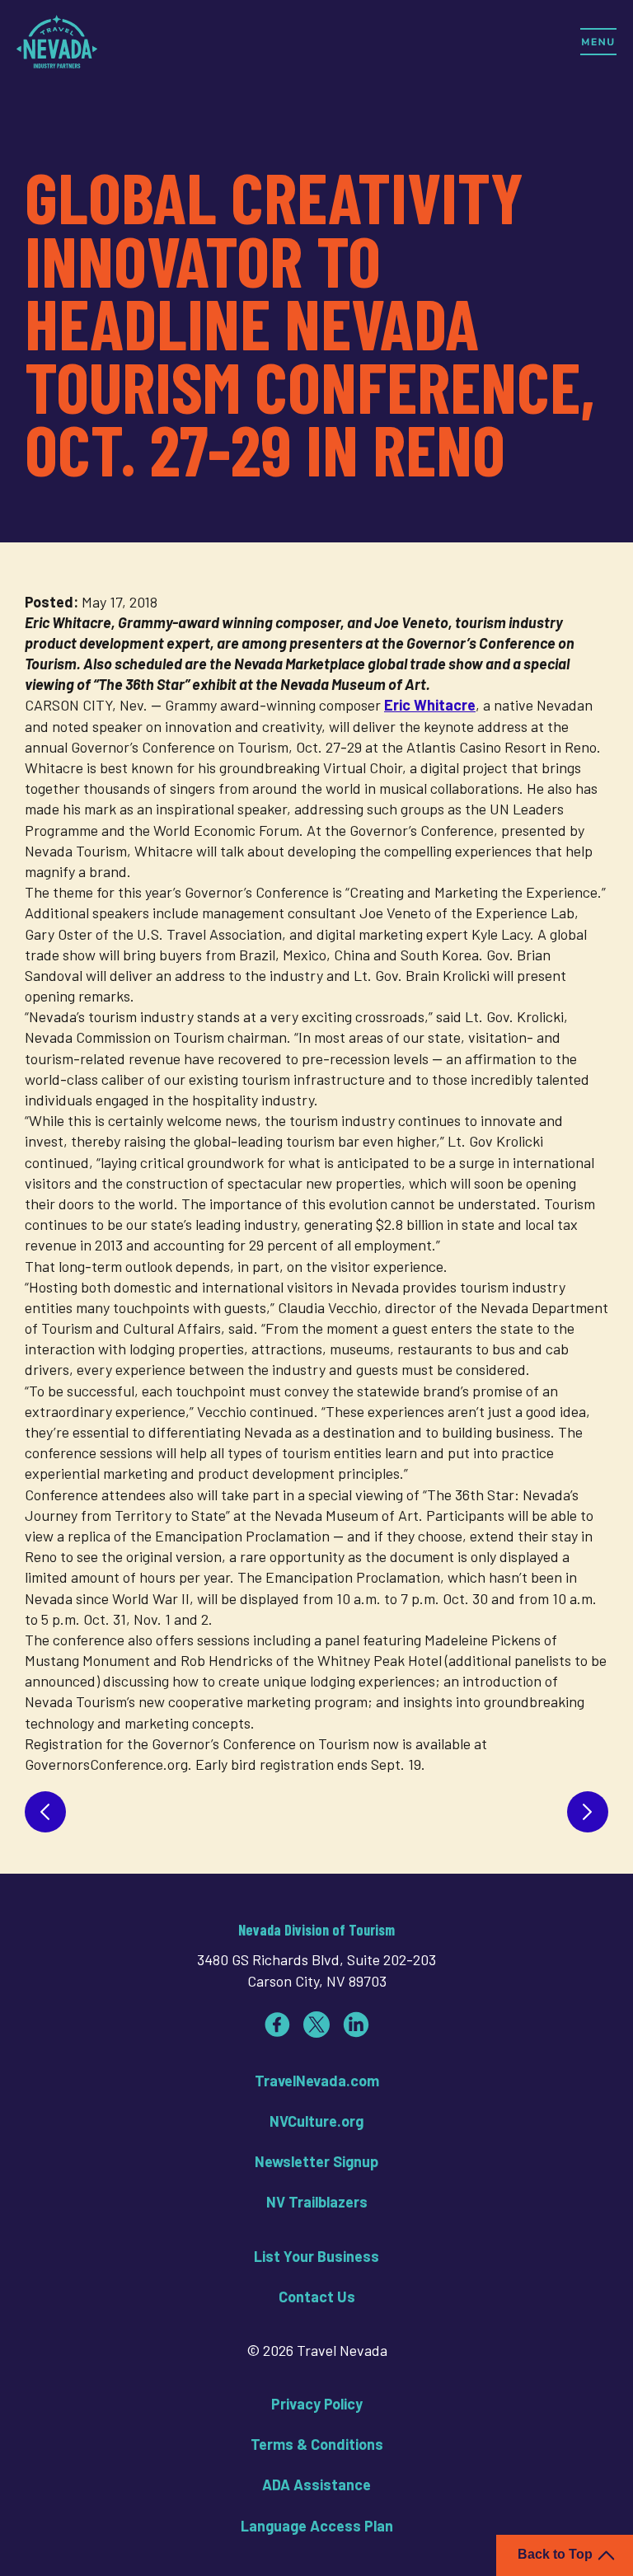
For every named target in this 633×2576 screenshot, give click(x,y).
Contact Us (317, 2297)
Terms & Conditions (317, 2444)
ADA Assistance (316, 2485)
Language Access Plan (317, 2526)
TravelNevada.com (317, 2081)
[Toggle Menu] (598, 41)
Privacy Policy (317, 2404)
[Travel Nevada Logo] (57, 41)
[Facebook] (277, 2025)
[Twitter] (316, 2025)
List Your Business (316, 2256)
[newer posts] (45, 1812)
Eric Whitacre (430, 705)
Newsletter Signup (316, 2161)
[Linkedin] (356, 2025)
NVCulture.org (316, 2121)
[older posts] (588, 1812)
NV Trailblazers (317, 2202)
